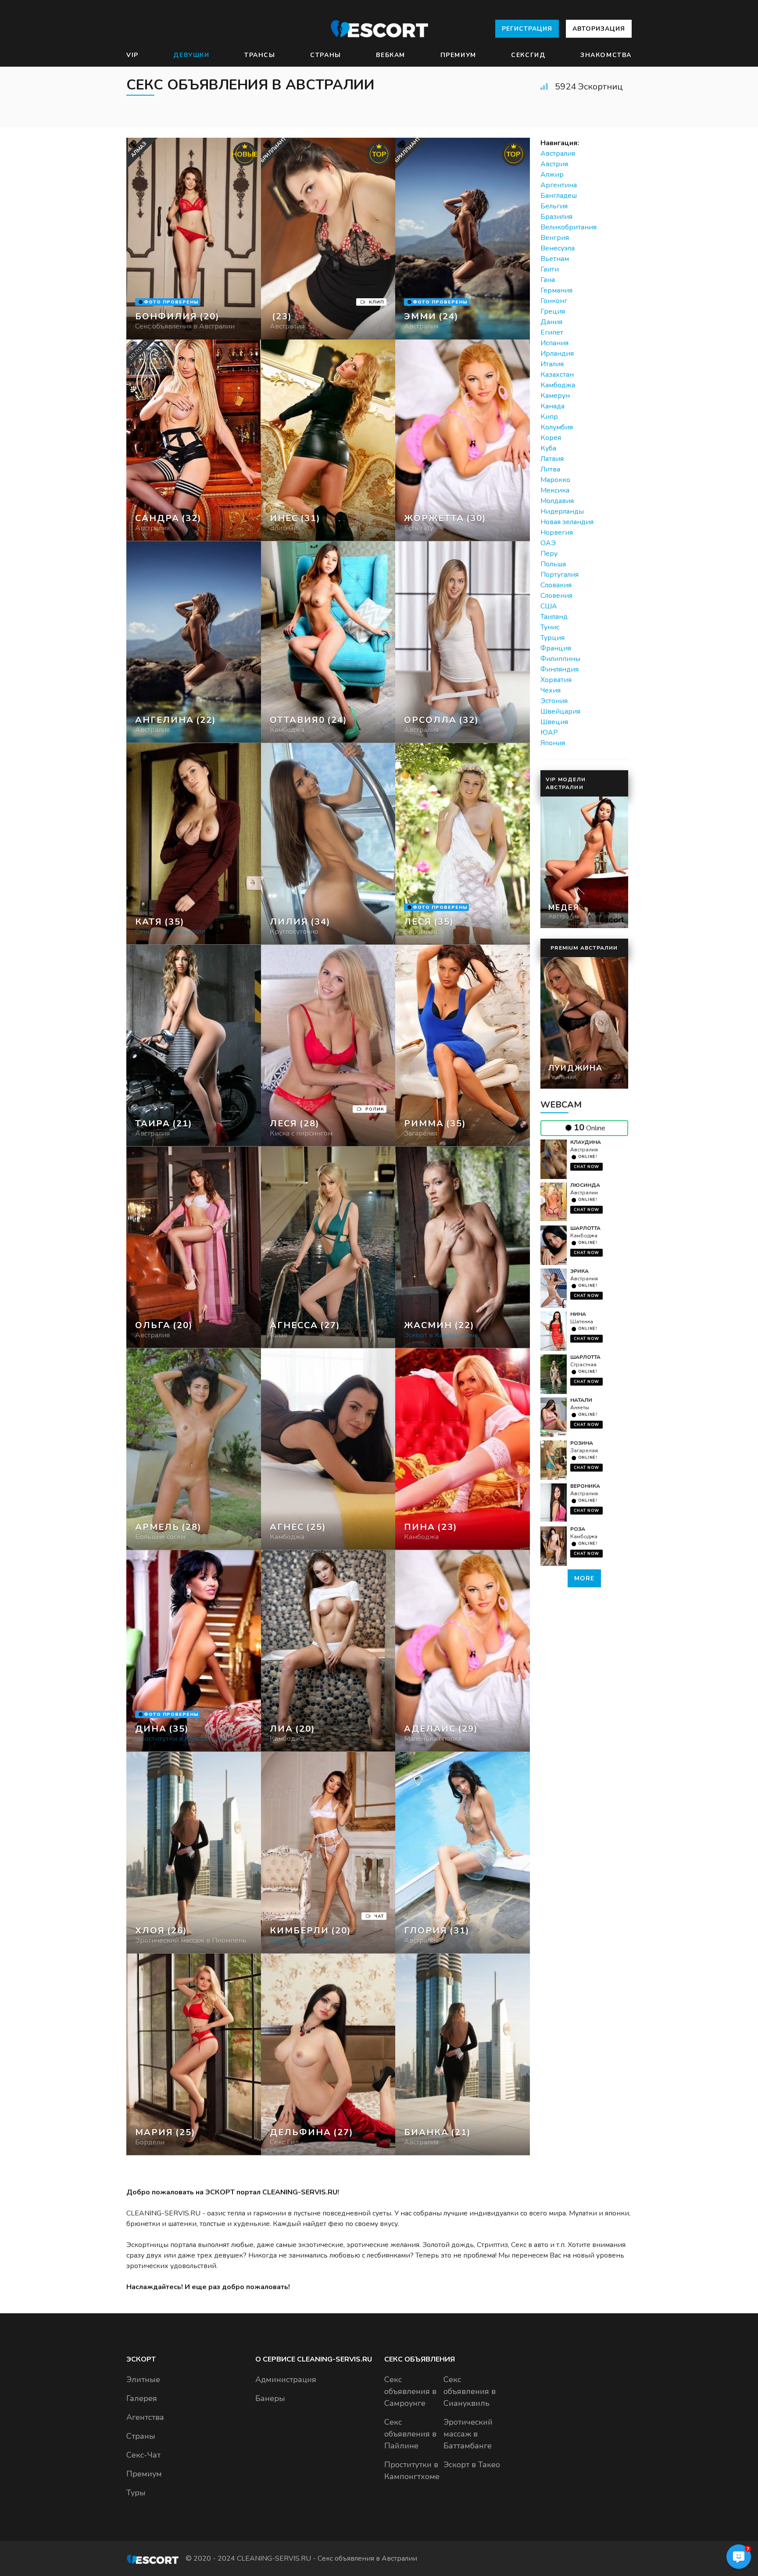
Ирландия (557, 354)
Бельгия (554, 206)
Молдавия (557, 501)
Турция (552, 638)
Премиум (458, 55)
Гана (548, 280)
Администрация (286, 2379)
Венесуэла (558, 248)
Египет (552, 332)
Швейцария (560, 711)
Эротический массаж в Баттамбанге (468, 2434)
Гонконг (554, 301)
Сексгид (528, 55)
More (584, 1578)
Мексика (555, 490)
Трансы (260, 55)
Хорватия (556, 680)
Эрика (579, 1271)
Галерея (142, 2398)
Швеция (554, 722)
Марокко (555, 480)
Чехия (551, 690)
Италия (552, 364)
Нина (578, 1314)
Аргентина (559, 185)
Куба (548, 448)
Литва (550, 469)
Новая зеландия (567, 522)
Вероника (585, 1486)
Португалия (560, 575)
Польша (553, 564)
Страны (326, 55)
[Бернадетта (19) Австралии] (194, 239)
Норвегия (557, 532)
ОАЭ (548, 543)
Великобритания (568, 227)
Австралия (558, 154)
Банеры (270, 2398)
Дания (551, 322)
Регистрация (527, 29)
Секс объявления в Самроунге (410, 2391)
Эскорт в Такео (472, 2465)
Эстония (554, 701)
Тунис (550, 627)
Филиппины (560, 659)
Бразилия (556, 217)
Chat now (586, 1167)
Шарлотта (585, 1228)
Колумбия (557, 427)
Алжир (552, 175)
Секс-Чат (143, 2455)
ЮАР (549, 732)
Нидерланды (562, 511)
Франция (556, 648)
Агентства (145, 2417)
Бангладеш (559, 196)
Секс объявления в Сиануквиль (470, 2391)
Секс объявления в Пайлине (410, 2434)
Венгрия (555, 238)
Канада (552, 406)
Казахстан (557, 375)
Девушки (191, 55)
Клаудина (586, 1142)
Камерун (555, 396)
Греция (553, 311)
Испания (554, 343)
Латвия (552, 459)
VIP (132, 55)
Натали (581, 1400)
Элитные (143, 2379)
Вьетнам (555, 259)
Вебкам (391, 55)
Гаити (550, 269)
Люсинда (585, 1185)
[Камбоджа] (328, 239)
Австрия (554, 164)
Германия (556, 290)
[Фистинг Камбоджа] (328, 440)
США (549, 606)
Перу (549, 554)
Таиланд (554, 617)
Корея (551, 438)
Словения (556, 596)
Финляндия (560, 669)
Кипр (549, 417)
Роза (578, 1529)
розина (582, 1443)
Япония (553, 743)
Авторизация (599, 29)
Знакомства (606, 55)
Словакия (556, 585)
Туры (136, 2493)
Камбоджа (558, 385)
